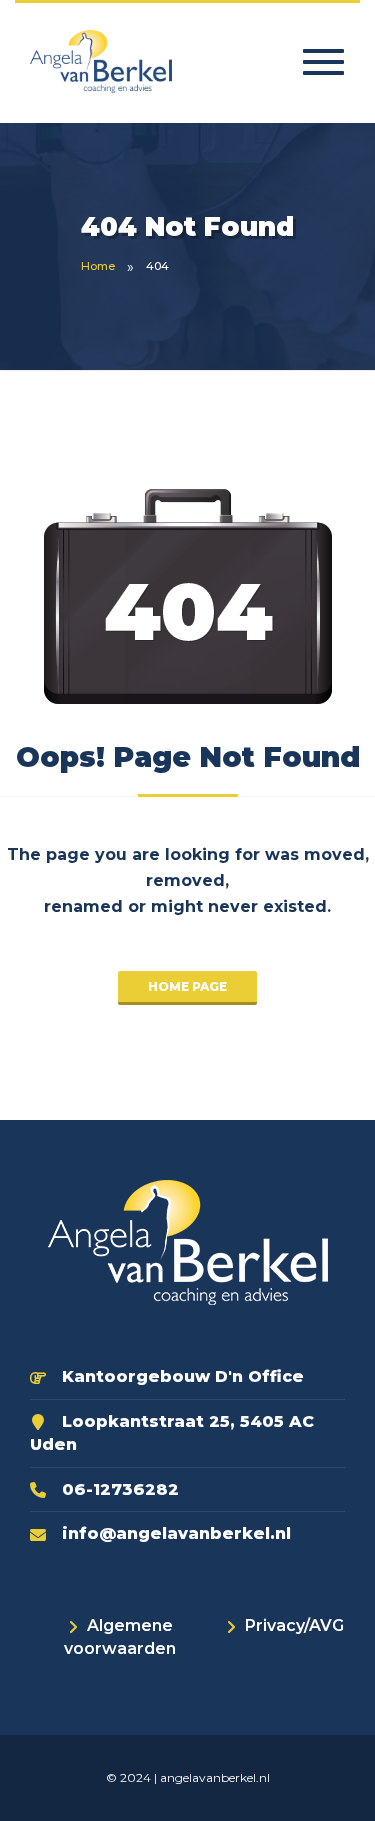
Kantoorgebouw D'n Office (183, 1376)
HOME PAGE (187, 986)
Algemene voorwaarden (120, 1636)
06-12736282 (120, 1489)
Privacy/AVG (294, 1625)
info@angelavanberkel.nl (176, 1533)
